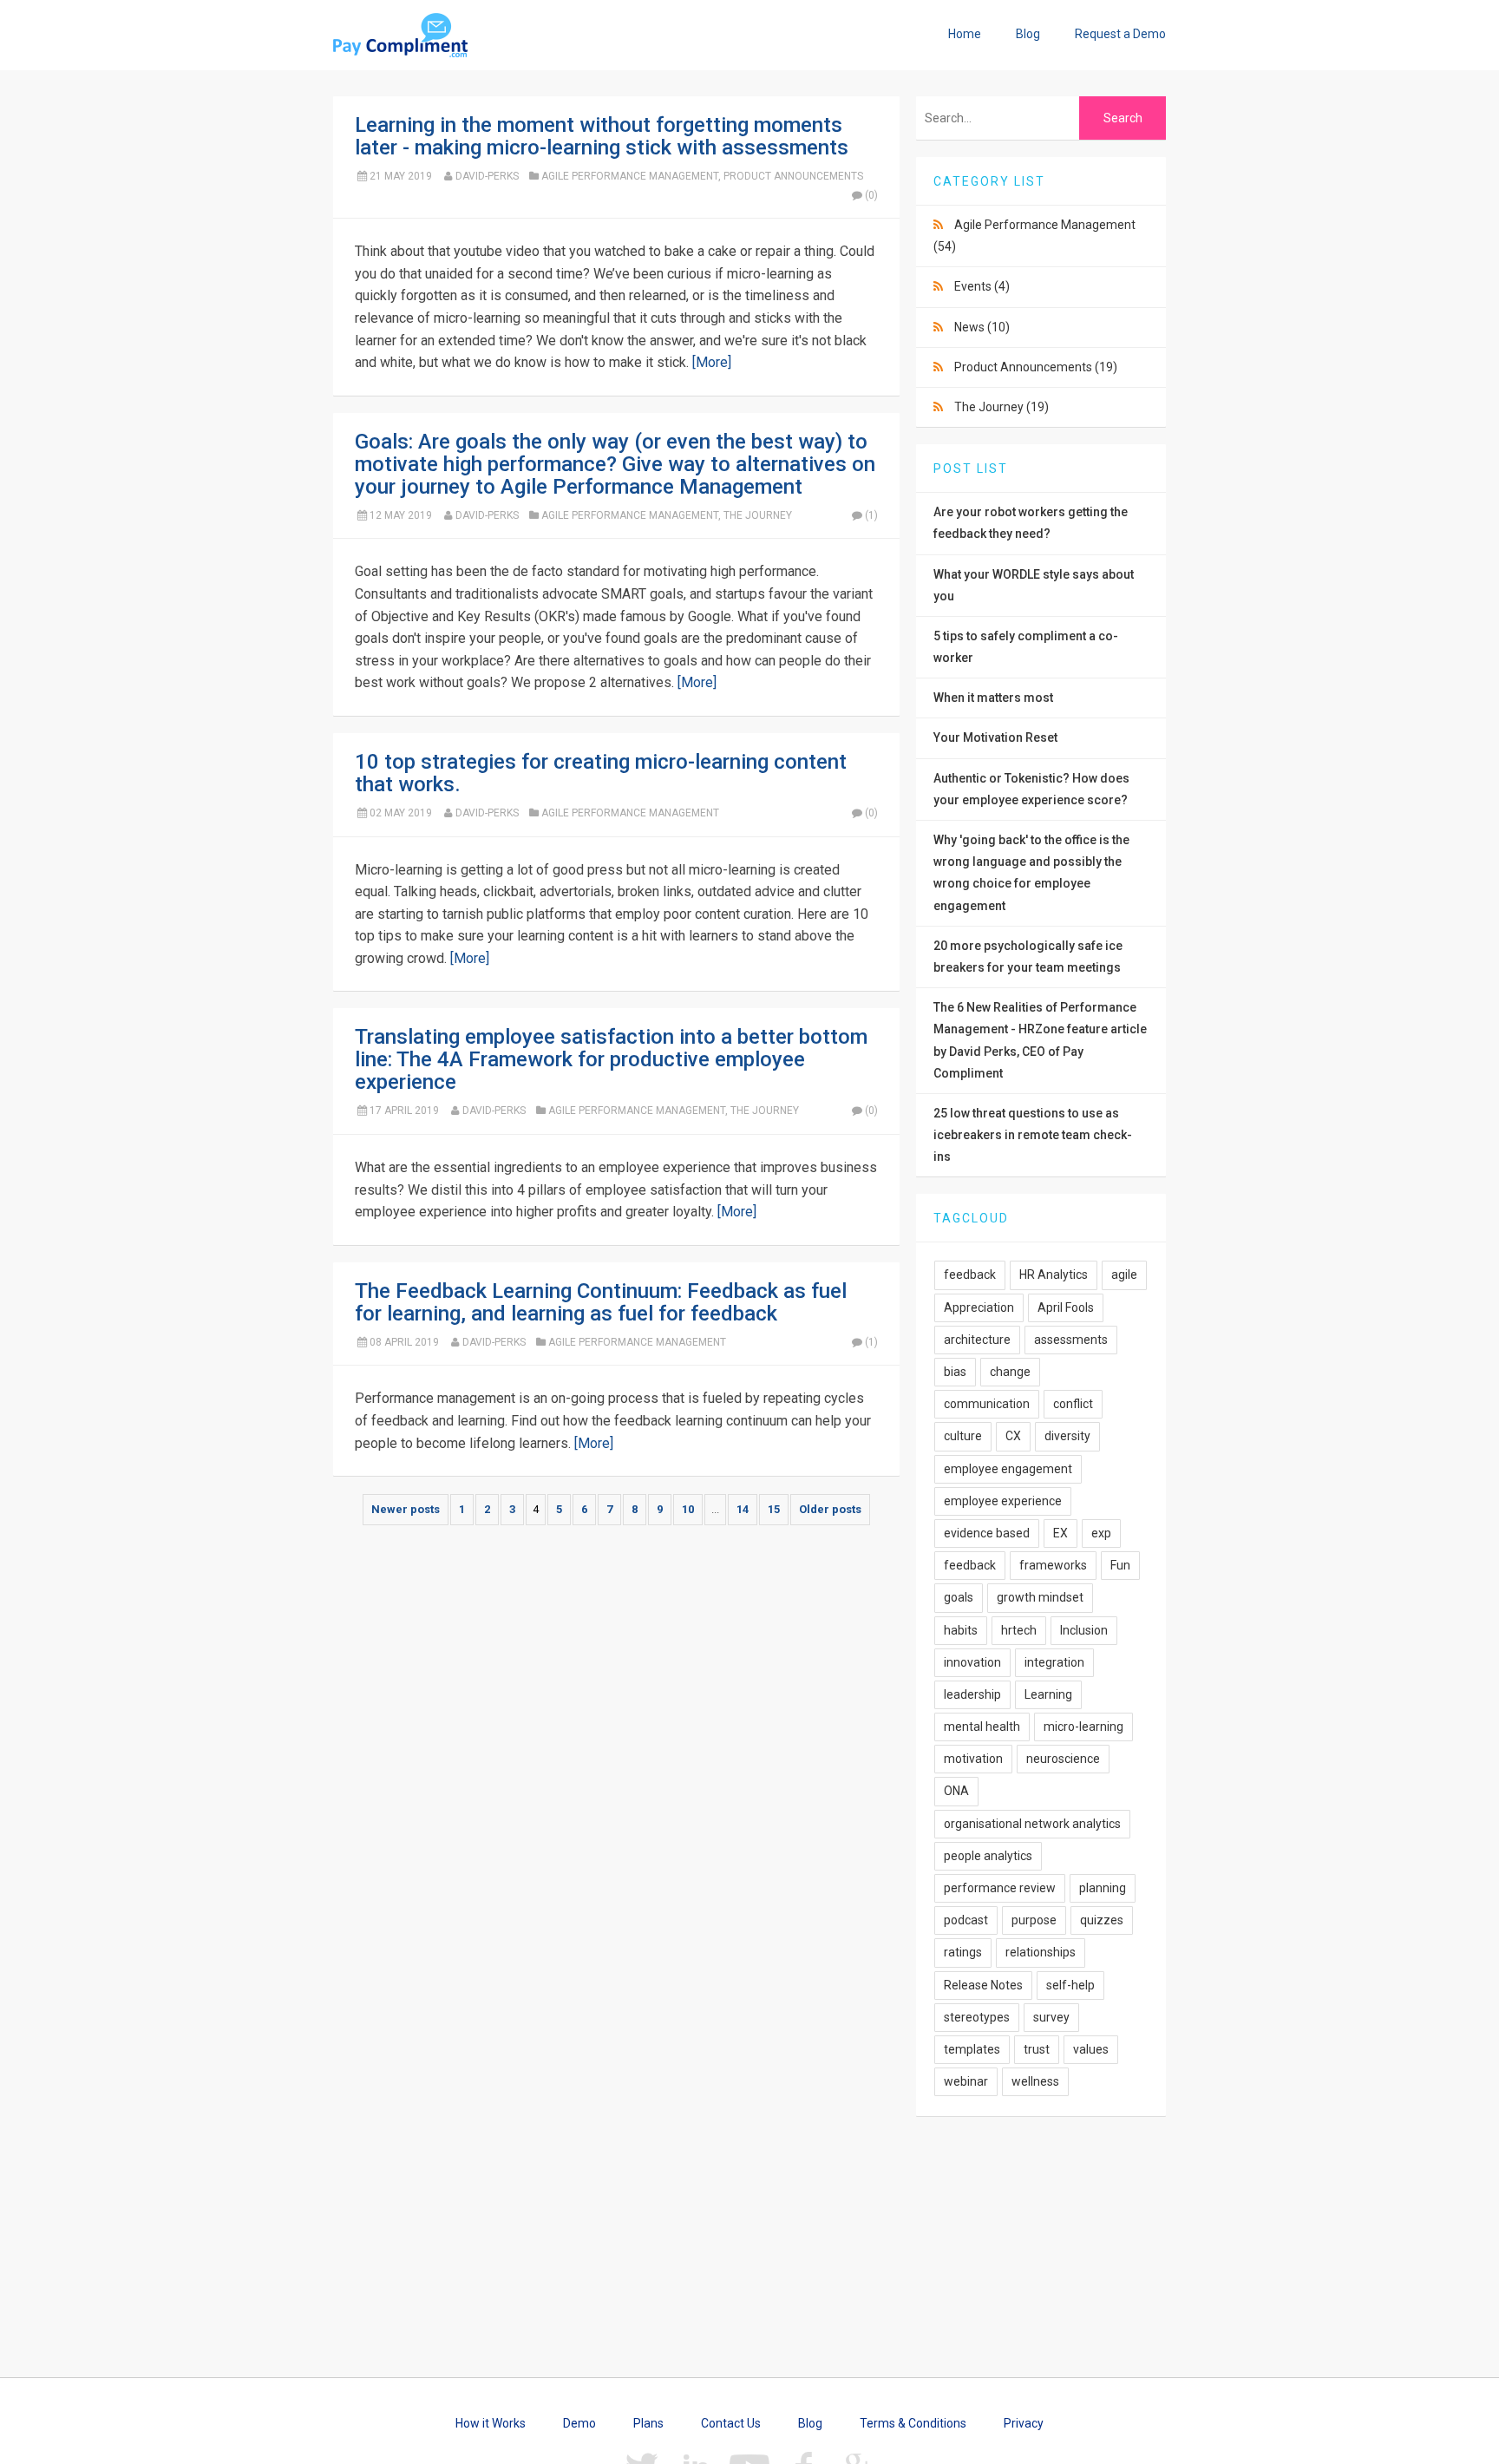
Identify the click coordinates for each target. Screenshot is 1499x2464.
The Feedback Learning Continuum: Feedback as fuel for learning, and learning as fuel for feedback (601, 1302)
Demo (579, 2423)
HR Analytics (1054, 1275)
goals (959, 1597)
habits (961, 1630)
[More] (712, 362)
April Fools (1066, 1307)
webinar (966, 2081)
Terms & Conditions (913, 2423)
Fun (1120, 1565)
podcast (966, 1920)
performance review (1000, 1888)
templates (972, 2049)
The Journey (758, 515)
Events (982, 286)
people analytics (988, 1856)
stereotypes (977, 2017)
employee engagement (1008, 1469)
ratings (963, 1952)
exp (1101, 1533)
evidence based (987, 1533)
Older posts (830, 1509)
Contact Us (731, 2423)
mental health (982, 1727)
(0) (871, 195)
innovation (972, 1662)
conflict (1073, 1404)
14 (743, 1509)
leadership (972, 1694)
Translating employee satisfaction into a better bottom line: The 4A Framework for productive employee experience (611, 1059)
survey (1051, 2017)
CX (1013, 1436)
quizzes (1102, 1920)
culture (963, 1436)
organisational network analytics (1032, 1824)
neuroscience (1063, 1759)
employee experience (1003, 1501)
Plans (648, 2423)
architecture (977, 1340)
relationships (1041, 1952)
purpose (1034, 1920)
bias (955, 1372)
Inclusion (1084, 1630)
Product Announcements (793, 176)
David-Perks (487, 176)
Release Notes (983, 1985)
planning (1103, 1888)
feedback (970, 1275)
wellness (1035, 2081)
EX (1060, 1533)
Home (965, 34)
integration (1054, 1662)
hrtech (1019, 1630)
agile (1124, 1275)
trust (1037, 2049)
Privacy (1024, 2423)
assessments (1071, 1340)
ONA (956, 1791)
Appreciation (979, 1307)
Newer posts (406, 1509)
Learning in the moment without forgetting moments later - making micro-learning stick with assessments (602, 136)
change (1010, 1372)
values (1091, 2049)
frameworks (1053, 1565)
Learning (1048, 1694)
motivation (973, 1759)
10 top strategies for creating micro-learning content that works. (601, 773)
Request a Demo (1120, 34)
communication (987, 1404)
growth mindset (1040, 1597)
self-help (1070, 1985)
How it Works (491, 2423)
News (982, 327)
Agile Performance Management (630, 176)
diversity (1067, 1436)
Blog (1028, 34)
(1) (871, 515)
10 (688, 1509)
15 (774, 1509)
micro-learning (1083, 1727)
